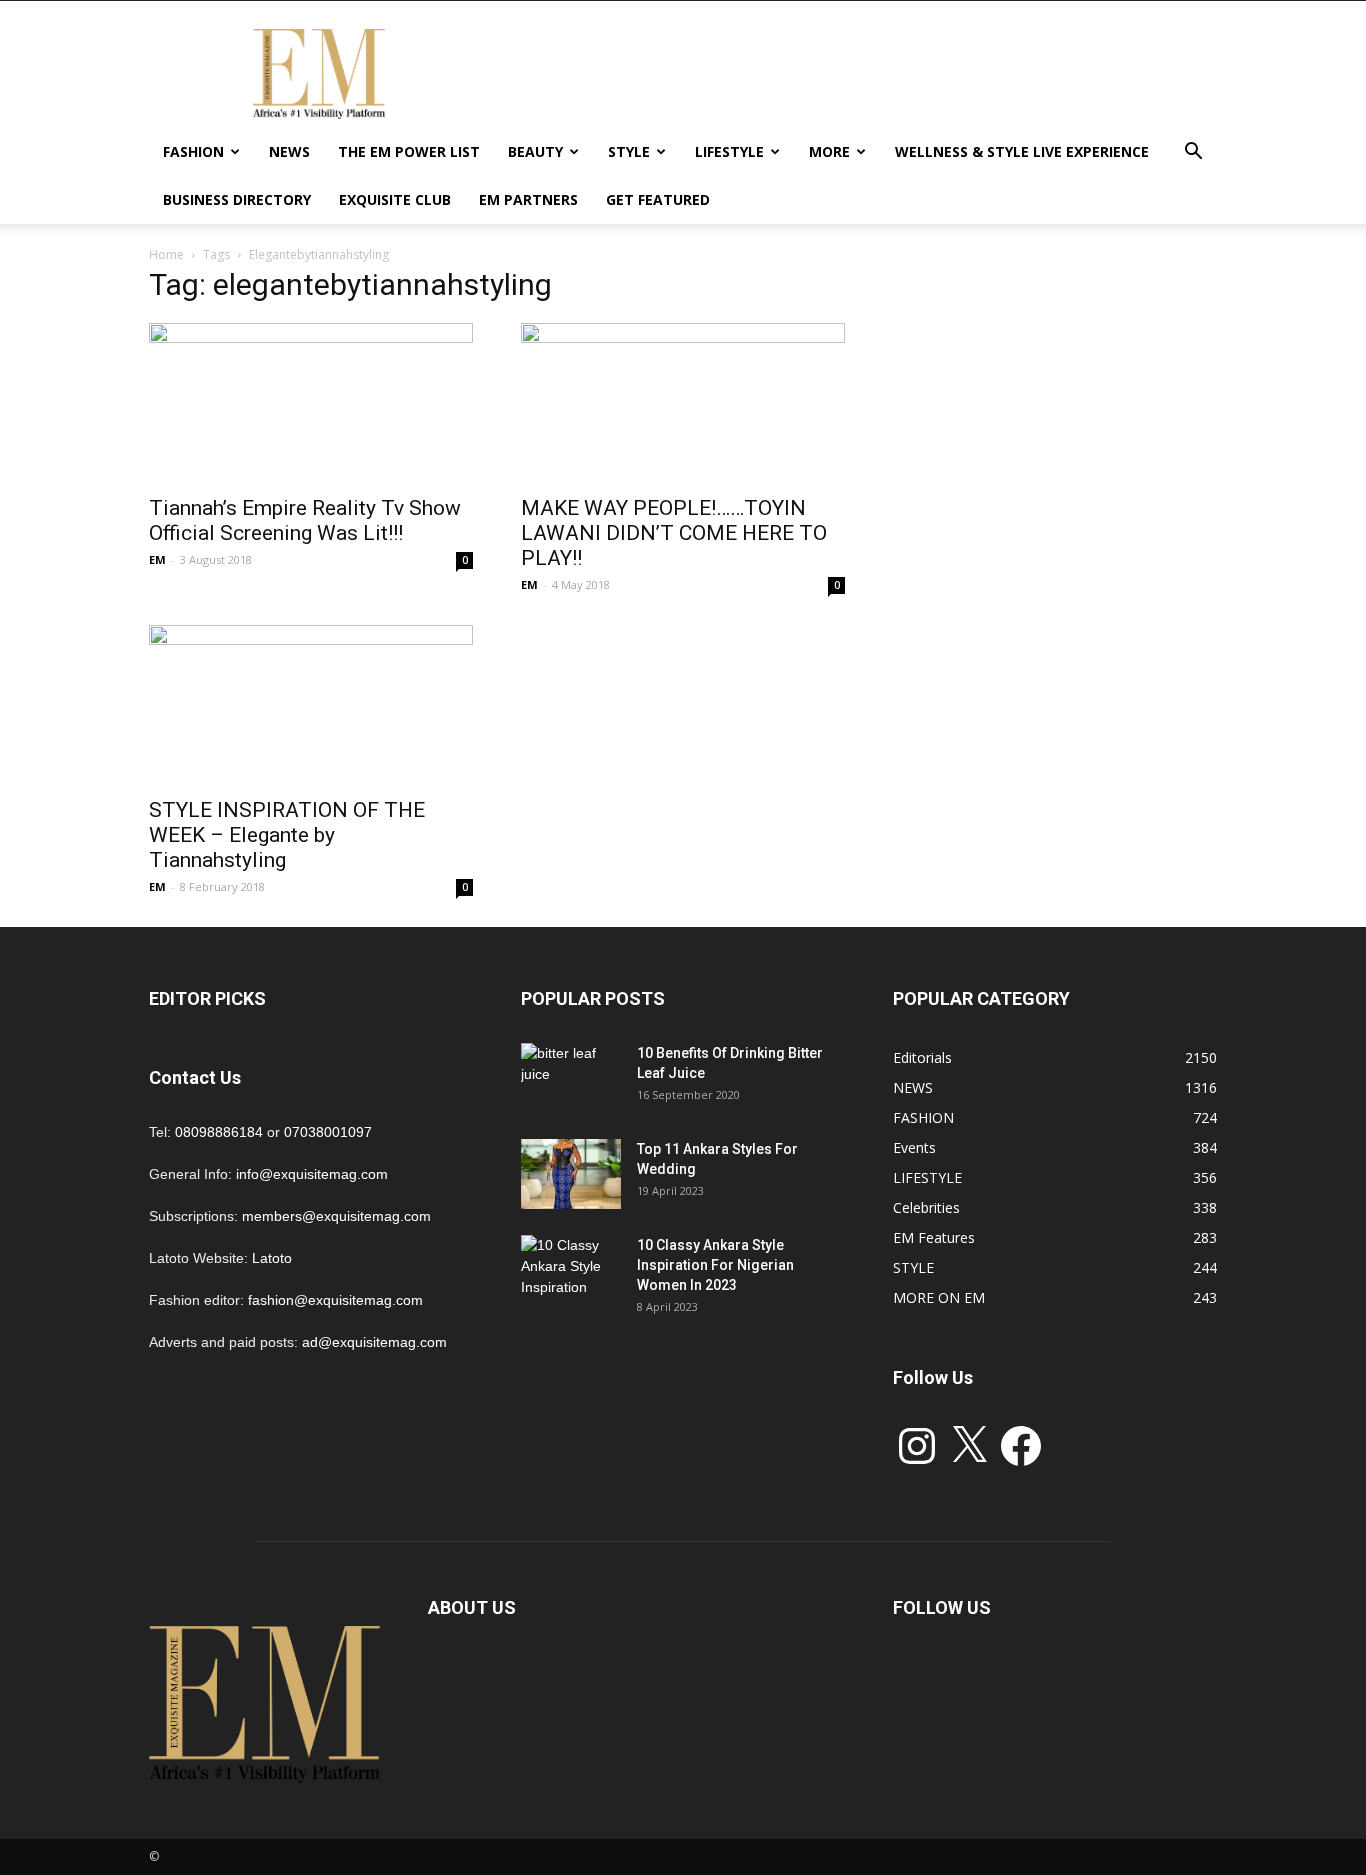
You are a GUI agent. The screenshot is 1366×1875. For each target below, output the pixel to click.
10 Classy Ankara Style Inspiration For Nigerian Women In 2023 (715, 1265)
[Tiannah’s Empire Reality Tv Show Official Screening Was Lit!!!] (311, 403)
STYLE (629, 151)
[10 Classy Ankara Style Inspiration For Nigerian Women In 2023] (571, 1270)
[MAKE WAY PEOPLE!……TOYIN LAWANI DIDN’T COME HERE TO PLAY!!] (683, 403)
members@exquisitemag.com (336, 1216)
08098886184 (219, 1132)
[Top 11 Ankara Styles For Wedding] (571, 1174)
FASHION (193, 151)
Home (166, 254)
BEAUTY (535, 151)
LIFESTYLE (729, 151)
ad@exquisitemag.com (374, 1342)
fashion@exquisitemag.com (335, 1300)
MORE (829, 151)
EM (157, 559)
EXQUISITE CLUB (395, 199)
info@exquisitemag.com (312, 1174)
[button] (1193, 153)
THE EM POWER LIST (409, 151)
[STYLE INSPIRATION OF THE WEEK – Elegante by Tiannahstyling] (311, 705)
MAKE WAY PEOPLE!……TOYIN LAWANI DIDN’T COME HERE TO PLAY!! (674, 533)
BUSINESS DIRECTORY (237, 199)
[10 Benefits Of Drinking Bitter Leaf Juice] (571, 1078)
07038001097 (328, 1132)
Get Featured (658, 199)
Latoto (272, 1258)
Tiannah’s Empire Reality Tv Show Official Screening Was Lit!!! (305, 520)
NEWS (289, 151)
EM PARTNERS (528, 199)
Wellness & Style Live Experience (1022, 151)
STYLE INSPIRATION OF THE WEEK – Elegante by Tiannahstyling (287, 835)
